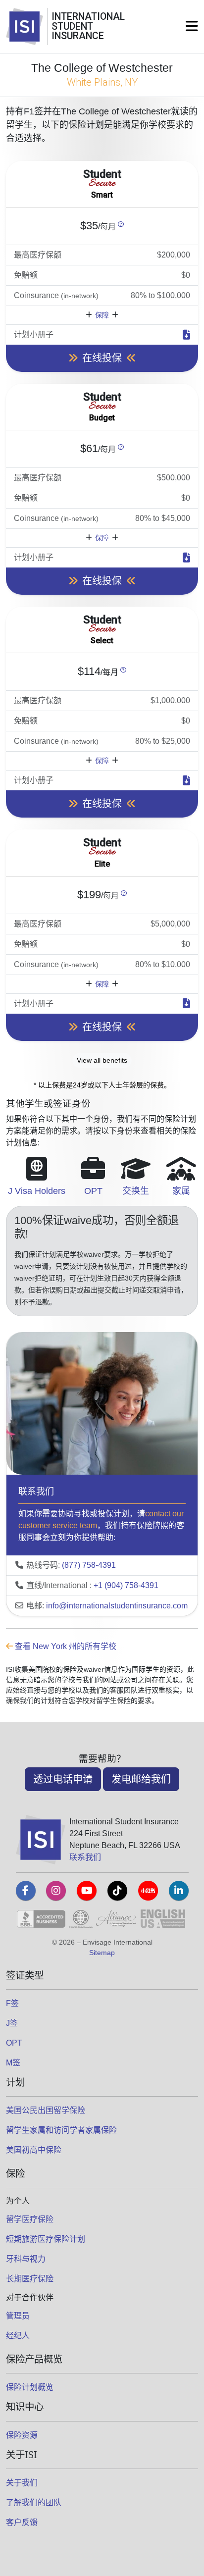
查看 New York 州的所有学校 (65, 1646)
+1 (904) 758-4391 (126, 1585)
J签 (12, 2023)
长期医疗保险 (30, 2279)
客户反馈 (22, 2522)
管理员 (18, 2316)
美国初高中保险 (34, 2150)
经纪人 (18, 2336)
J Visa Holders (37, 1191)
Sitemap (102, 1953)
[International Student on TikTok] (117, 1891)
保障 (102, 315)
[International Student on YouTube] (87, 1891)
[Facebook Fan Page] (26, 1891)
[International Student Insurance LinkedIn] (179, 1891)
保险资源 (22, 2435)
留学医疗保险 (30, 2219)
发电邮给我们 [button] (141, 1779)
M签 (13, 2063)
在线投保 (102, 358)
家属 (181, 1191)
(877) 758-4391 (89, 1565)
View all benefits (102, 1060)
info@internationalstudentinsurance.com (117, 1606)
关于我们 (22, 2483)
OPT (93, 1191)
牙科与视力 (26, 2259)
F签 (12, 2003)
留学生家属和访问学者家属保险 (61, 2130)
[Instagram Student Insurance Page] (56, 1891)
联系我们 (85, 1857)
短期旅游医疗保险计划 (46, 2239)
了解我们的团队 (34, 2502)
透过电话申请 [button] (63, 1779)
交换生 (136, 1191)
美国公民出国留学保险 (46, 2110)
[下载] (186, 335)
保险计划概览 (30, 2387)
